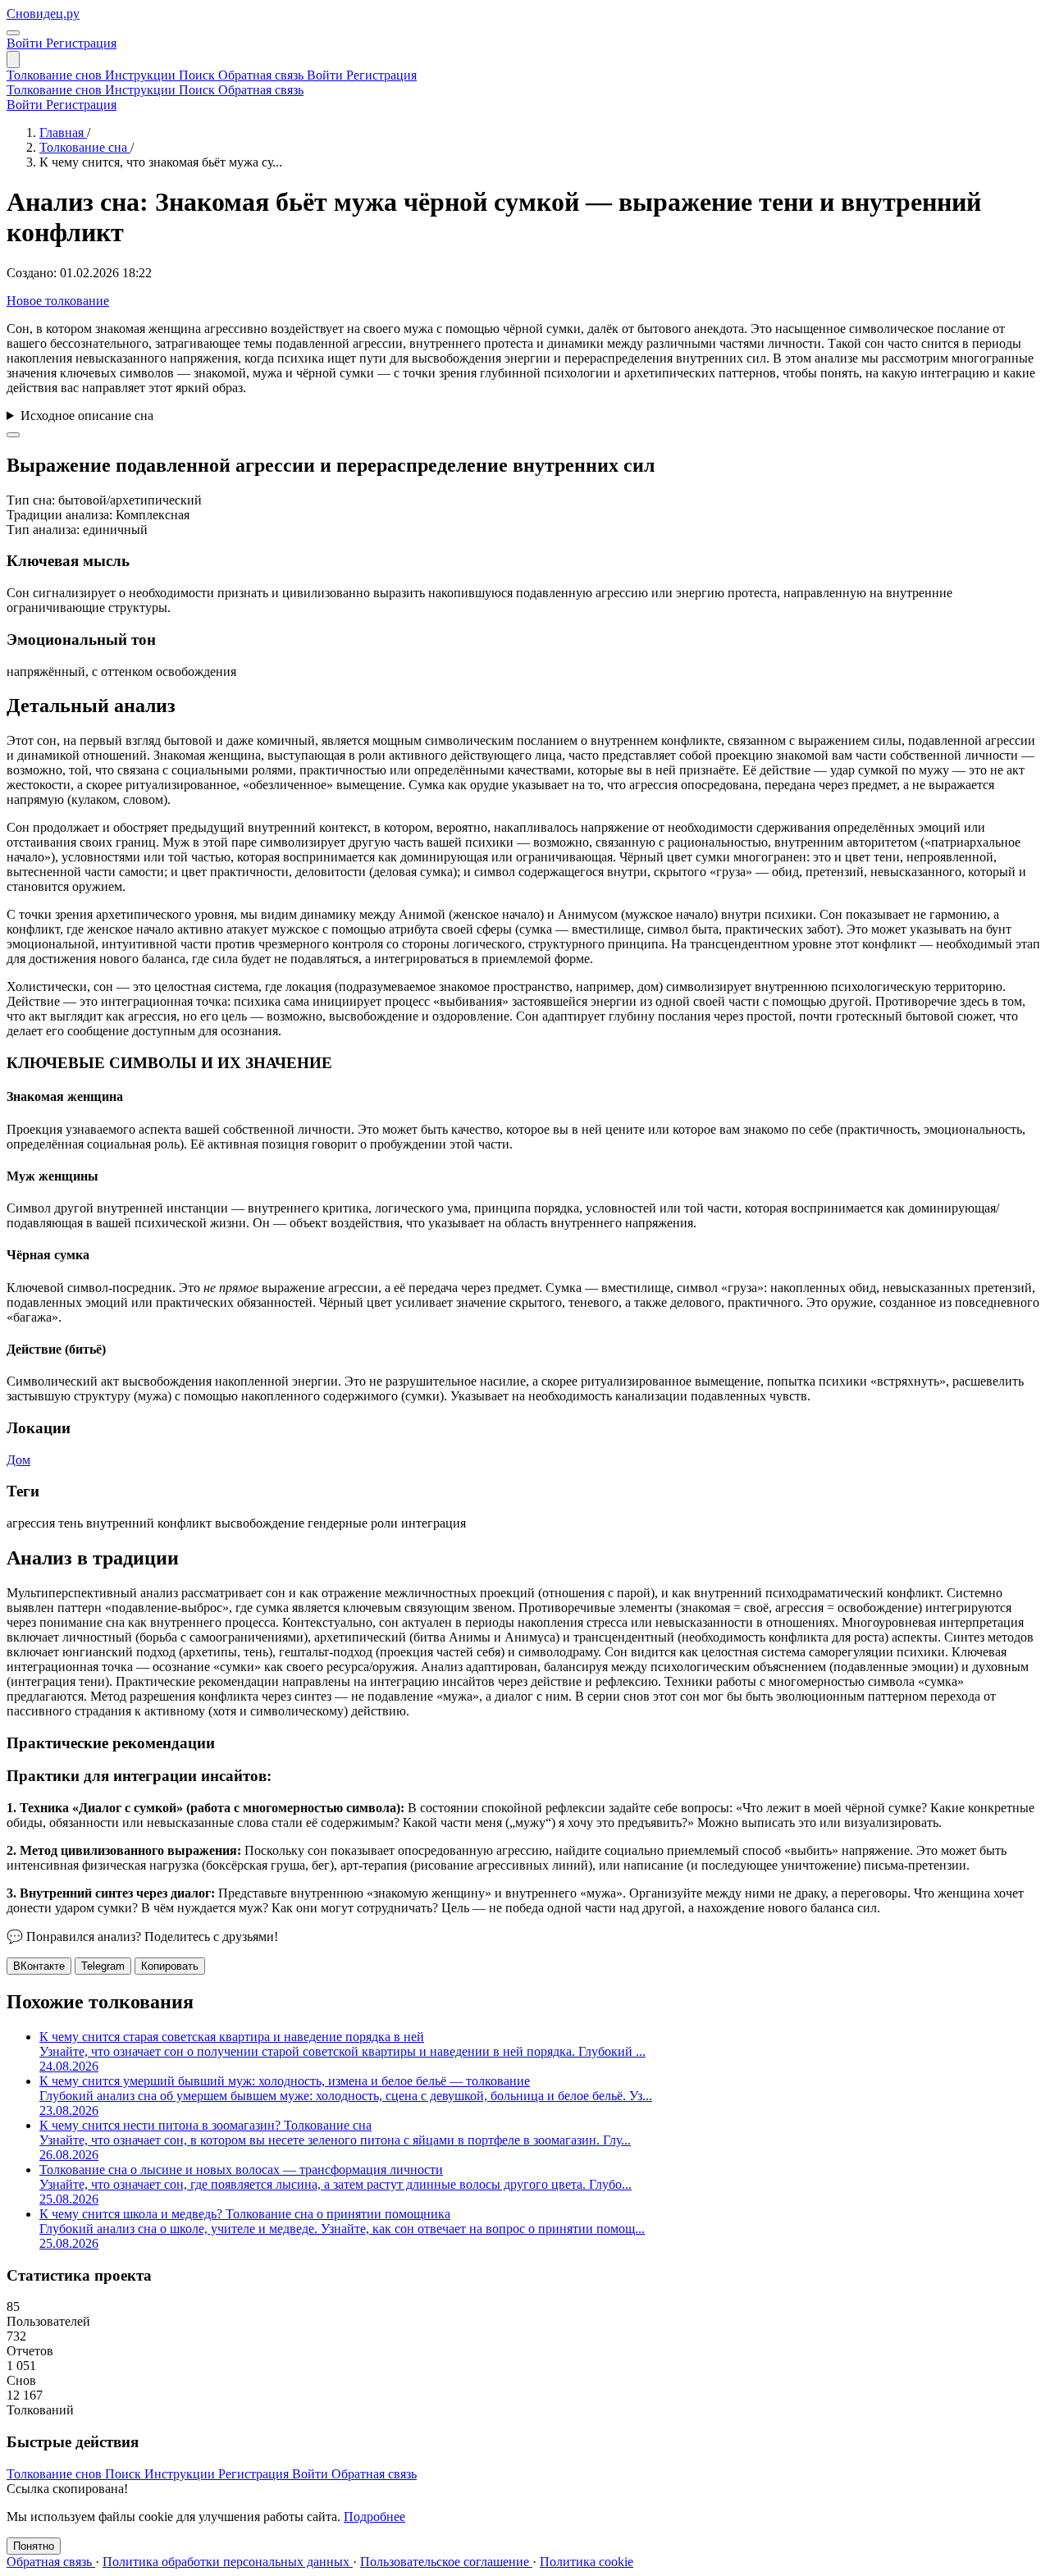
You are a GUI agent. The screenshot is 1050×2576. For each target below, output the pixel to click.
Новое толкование (58, 301)
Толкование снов (56, 75)
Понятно (34, 2546)
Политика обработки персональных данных (228, 2562)
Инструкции (142, 75)
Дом (18, 1460)
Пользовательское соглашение (446, 2562)
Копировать (170, 1966)
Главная (63, 132)
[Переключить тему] (13, 33)
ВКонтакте (39, 1966)
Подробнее (374, 2517)
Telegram (103, 1966)
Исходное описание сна (87, 416)
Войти (26, 43)
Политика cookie (587, 2562)
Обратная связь (262, 75)
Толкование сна (85, 147)
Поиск (199, 75)
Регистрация (81, 43)
